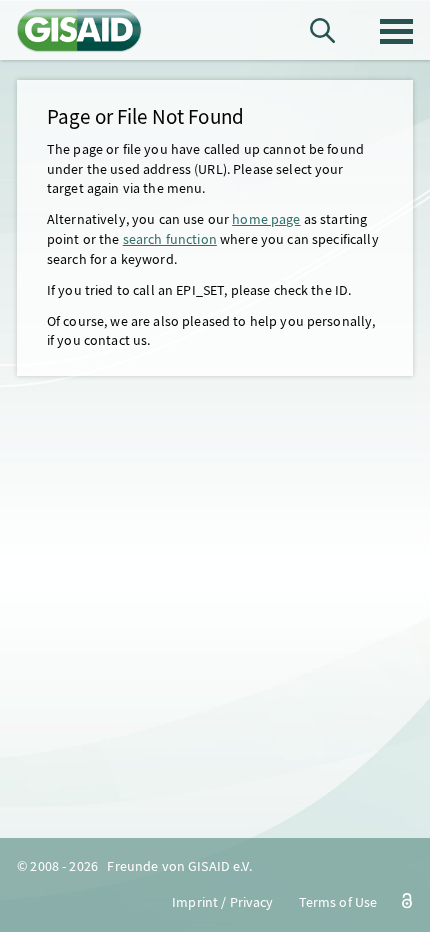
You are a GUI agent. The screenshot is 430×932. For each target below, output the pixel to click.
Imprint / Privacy (222, 902)
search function (170, 239)
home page (266, 219)
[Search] (322, 30)
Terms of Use (338, 902)
